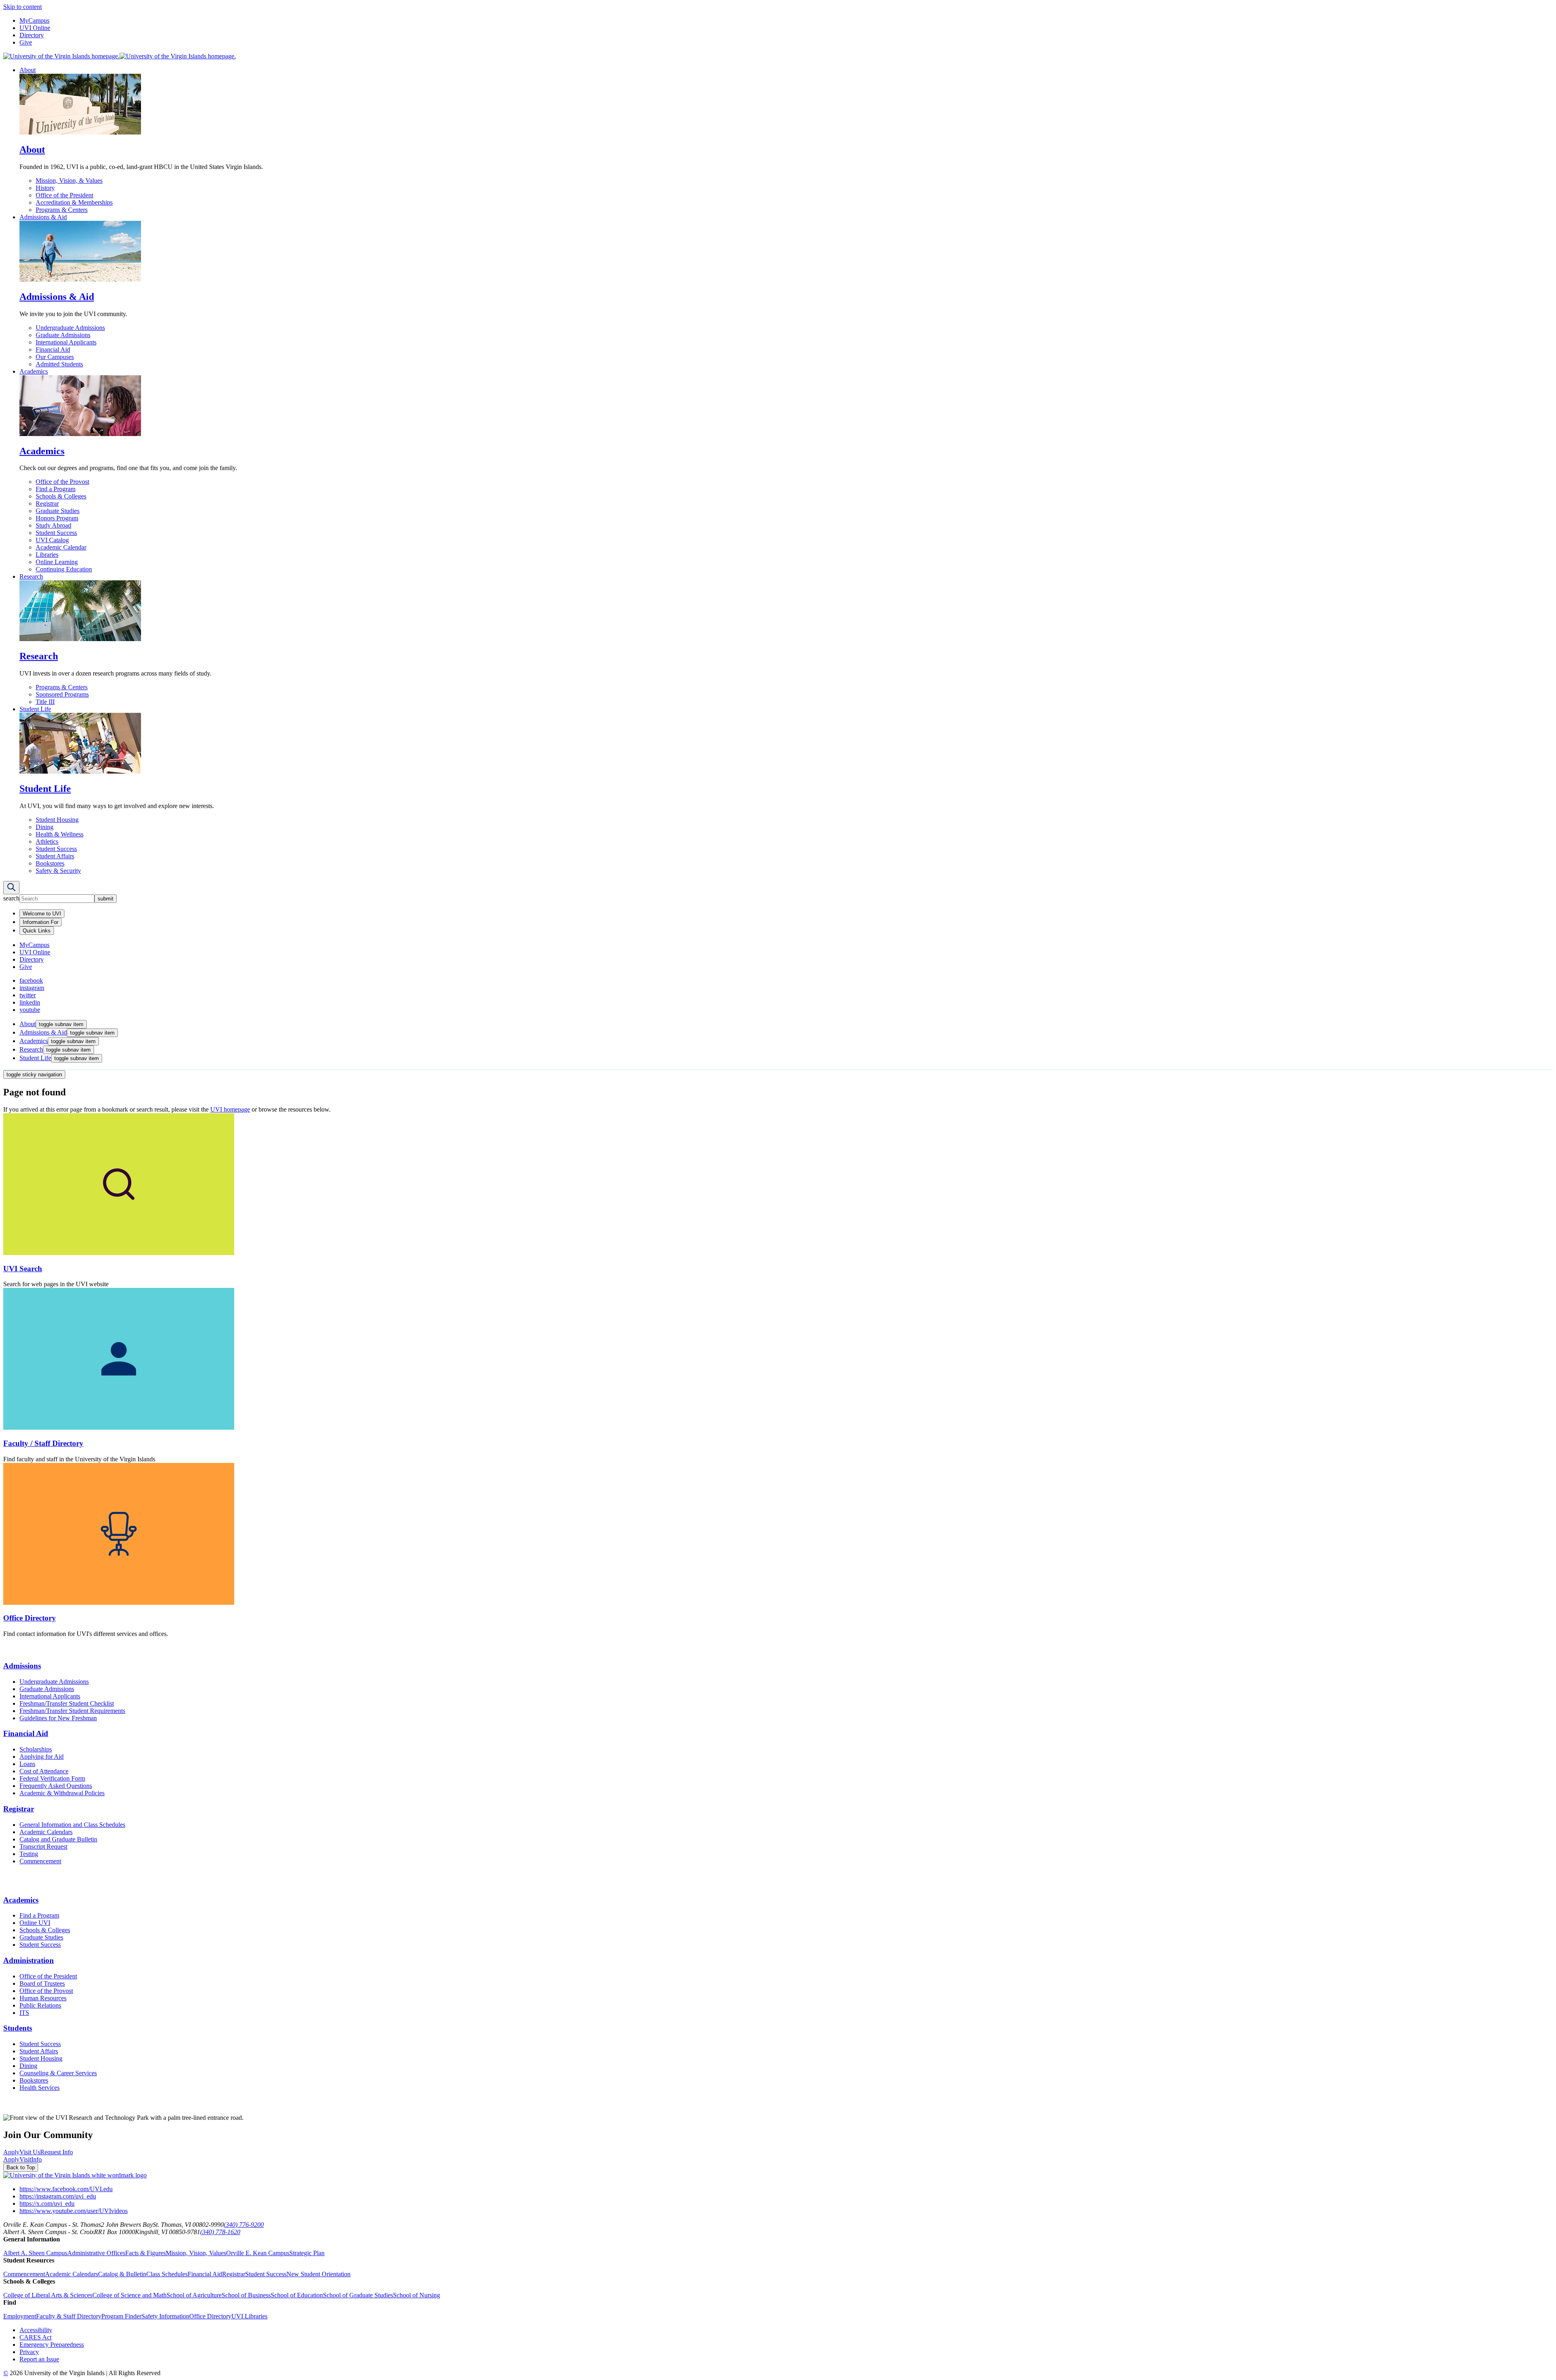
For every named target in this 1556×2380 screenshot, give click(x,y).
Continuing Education (64, 569)
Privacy (29, 2352)
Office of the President (64, 195)
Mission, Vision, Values (196, 2253)
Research (31, 576)
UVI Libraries (249, 2316)
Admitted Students (59, 364)
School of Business (246, 2295)
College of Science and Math (129, 2295)
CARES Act (35, 2337)
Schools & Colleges (61, 496)
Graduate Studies (58, 511)
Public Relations (40, 2005)
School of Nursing (417, 2295)
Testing (29, 1854)
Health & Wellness (60, 834)
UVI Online (35, 28)
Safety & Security (58, 871)
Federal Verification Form (52, 1778)
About (28, 70)
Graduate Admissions (63, 335)
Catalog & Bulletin (122, 2274)
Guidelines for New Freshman (58, 1718)
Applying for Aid (42, 1757)
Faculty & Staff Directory (69, 2316)
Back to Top (21, 2167)
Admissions (22, 1666)
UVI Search (23, 1269)
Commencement (40, 1861)
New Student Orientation (318, 2274)
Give (26, 42)
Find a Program (56, 489)
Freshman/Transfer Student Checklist (67, 1703)
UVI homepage (230, 1109)
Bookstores (50, 863)
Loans (27, 1764)
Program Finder (121, 2316)
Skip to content (22, 7)
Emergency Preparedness (52, 2345)
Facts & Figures (145, 2253)
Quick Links (37, 931)
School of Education (297, 2295)
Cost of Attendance (44, 1771)
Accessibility (36, 2330)
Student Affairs (55, 856)
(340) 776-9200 (244, 2225)
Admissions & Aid (43, 217)
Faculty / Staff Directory (43, 1443)
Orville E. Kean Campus (258, 2253)
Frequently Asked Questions (56, 1786)
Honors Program (57, 518)
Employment (20, 2316)
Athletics (47, 841)
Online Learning (57, 562)
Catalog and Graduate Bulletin (58, 1839)
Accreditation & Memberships (74, 202)
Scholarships (36, 1749)
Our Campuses (55, 357)
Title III (45, 702)
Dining (45, 827)
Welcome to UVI (42, 914)
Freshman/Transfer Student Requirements (72, 1711)
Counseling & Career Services (58, 2073)
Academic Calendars (46, 1832)
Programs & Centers (62, 210)
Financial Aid (53, 350)
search (11, 898)
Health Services (40, 2088)
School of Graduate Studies (358, 2295)
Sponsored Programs (62, 694)
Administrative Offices (96, 2253)
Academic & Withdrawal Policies (62, 1793)
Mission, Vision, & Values (69, 181)
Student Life (35, 709)
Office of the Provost (62, 482)
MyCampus (34, 20)
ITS (24, 2013)
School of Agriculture (194, 2295)
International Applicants (66, 342)
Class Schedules (167, 2274)
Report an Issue (39, 2359)
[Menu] (11, 888)
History (45, 188)
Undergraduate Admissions (70, 328)
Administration (29, 1960)
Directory (32, 35)
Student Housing (57, 820)
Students (18, 2028)
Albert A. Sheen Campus (35, 2253)
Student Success (56, 533)
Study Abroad (53, 525)
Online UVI (35, 1923)
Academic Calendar (61, 547)
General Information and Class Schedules (72, 1825)
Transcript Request (43, 1846)
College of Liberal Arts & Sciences (48, 2295)
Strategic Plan (307, 2253)
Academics (34, 371)
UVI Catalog (52, 540)
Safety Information (165, 2316)
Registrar (47, 504)
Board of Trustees (42, 1983)
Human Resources (43, 1998)
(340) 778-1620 (220, 2232)
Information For (41, 922)
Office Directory (30, 1618)
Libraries (47, 555)
